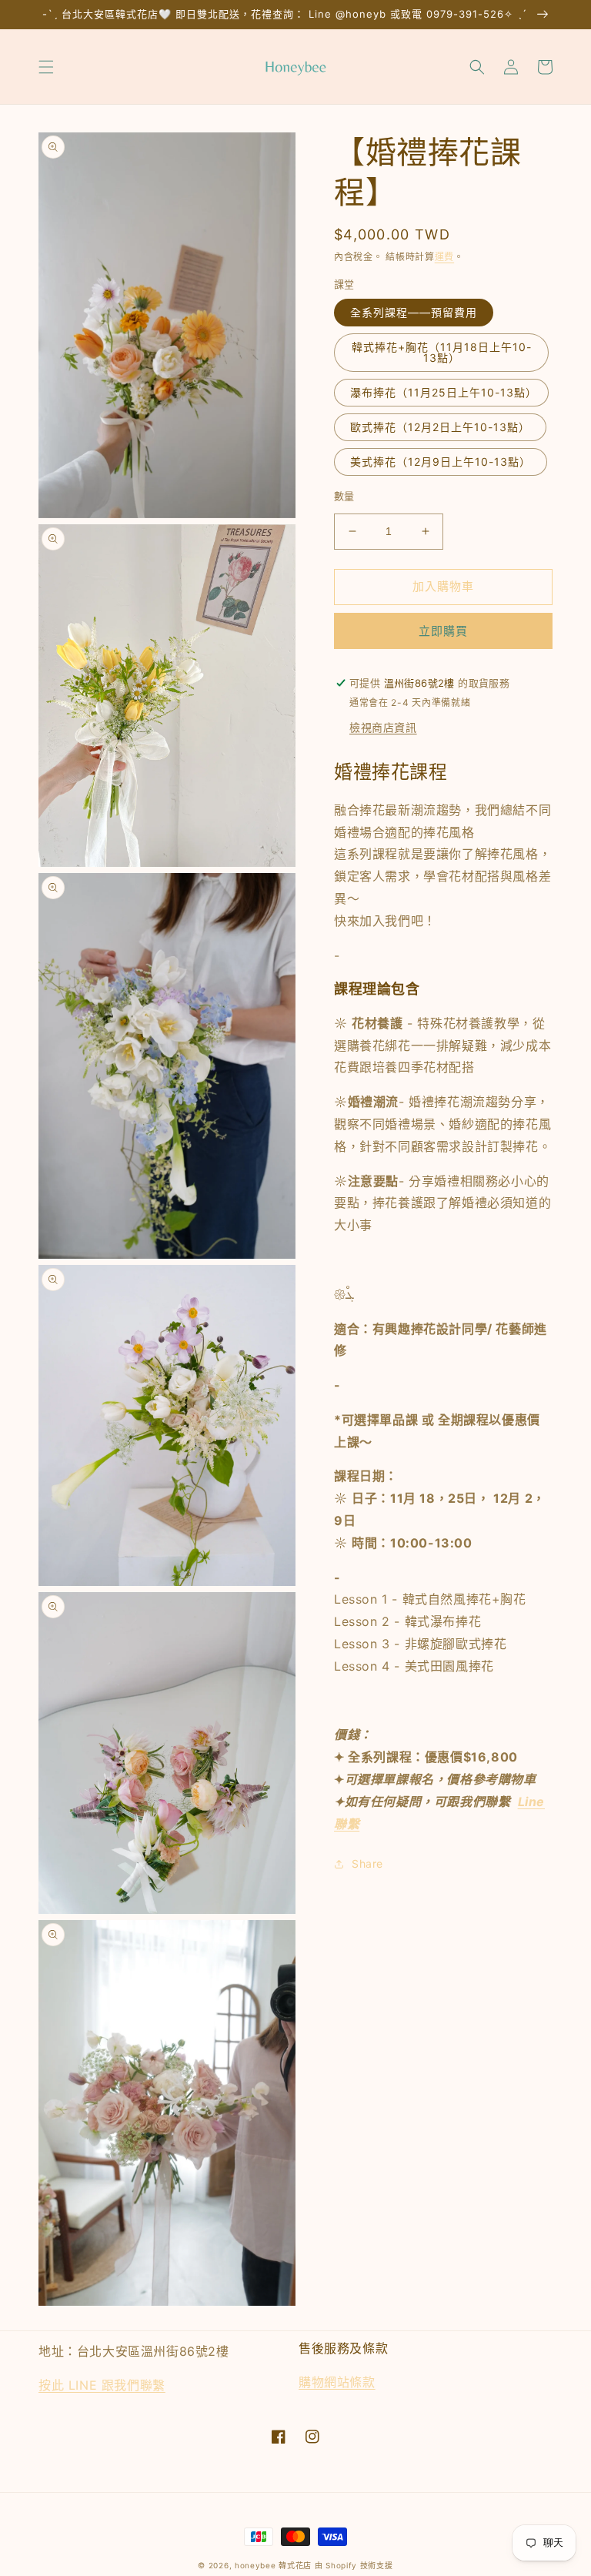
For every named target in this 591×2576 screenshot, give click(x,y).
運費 (444, 257)
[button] (46, 67)
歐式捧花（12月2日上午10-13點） (440, 427)
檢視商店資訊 (383, 727)
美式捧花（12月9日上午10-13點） (441, 462)
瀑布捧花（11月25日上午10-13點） (444, 392)
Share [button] (367, 1863)
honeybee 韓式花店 (273, 2565)
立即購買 (443, 631)
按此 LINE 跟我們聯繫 (102, 2385)
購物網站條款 (337, 2382)
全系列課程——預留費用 (414, 312)
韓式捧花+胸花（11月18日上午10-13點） (442, 352)
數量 (344, 496)
